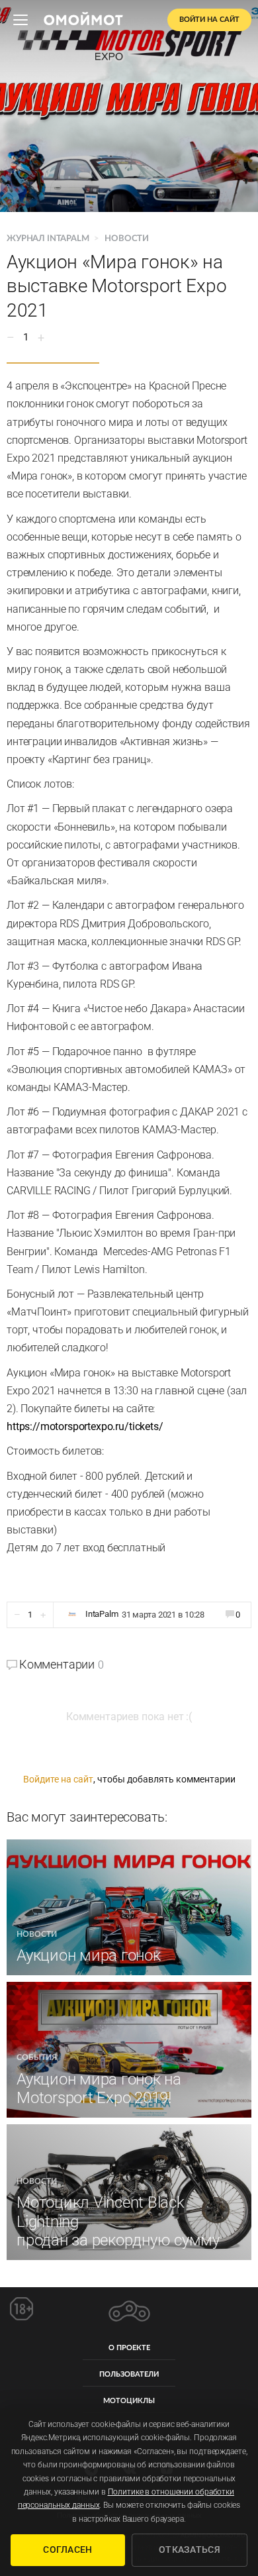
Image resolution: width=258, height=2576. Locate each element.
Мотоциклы (129, 2401)
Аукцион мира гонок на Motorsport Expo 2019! (99, 2089)
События (37, 2057)
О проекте (129, 2348)
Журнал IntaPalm (49, 239)
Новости (127, 239)
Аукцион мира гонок (89, 1955)
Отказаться (190, 2550)
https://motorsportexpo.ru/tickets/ (85, 1426)
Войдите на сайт (58, 1779)
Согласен (67, 2550)
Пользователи (129, 2374)
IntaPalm (102, 1614)
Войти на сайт (209, 20)
